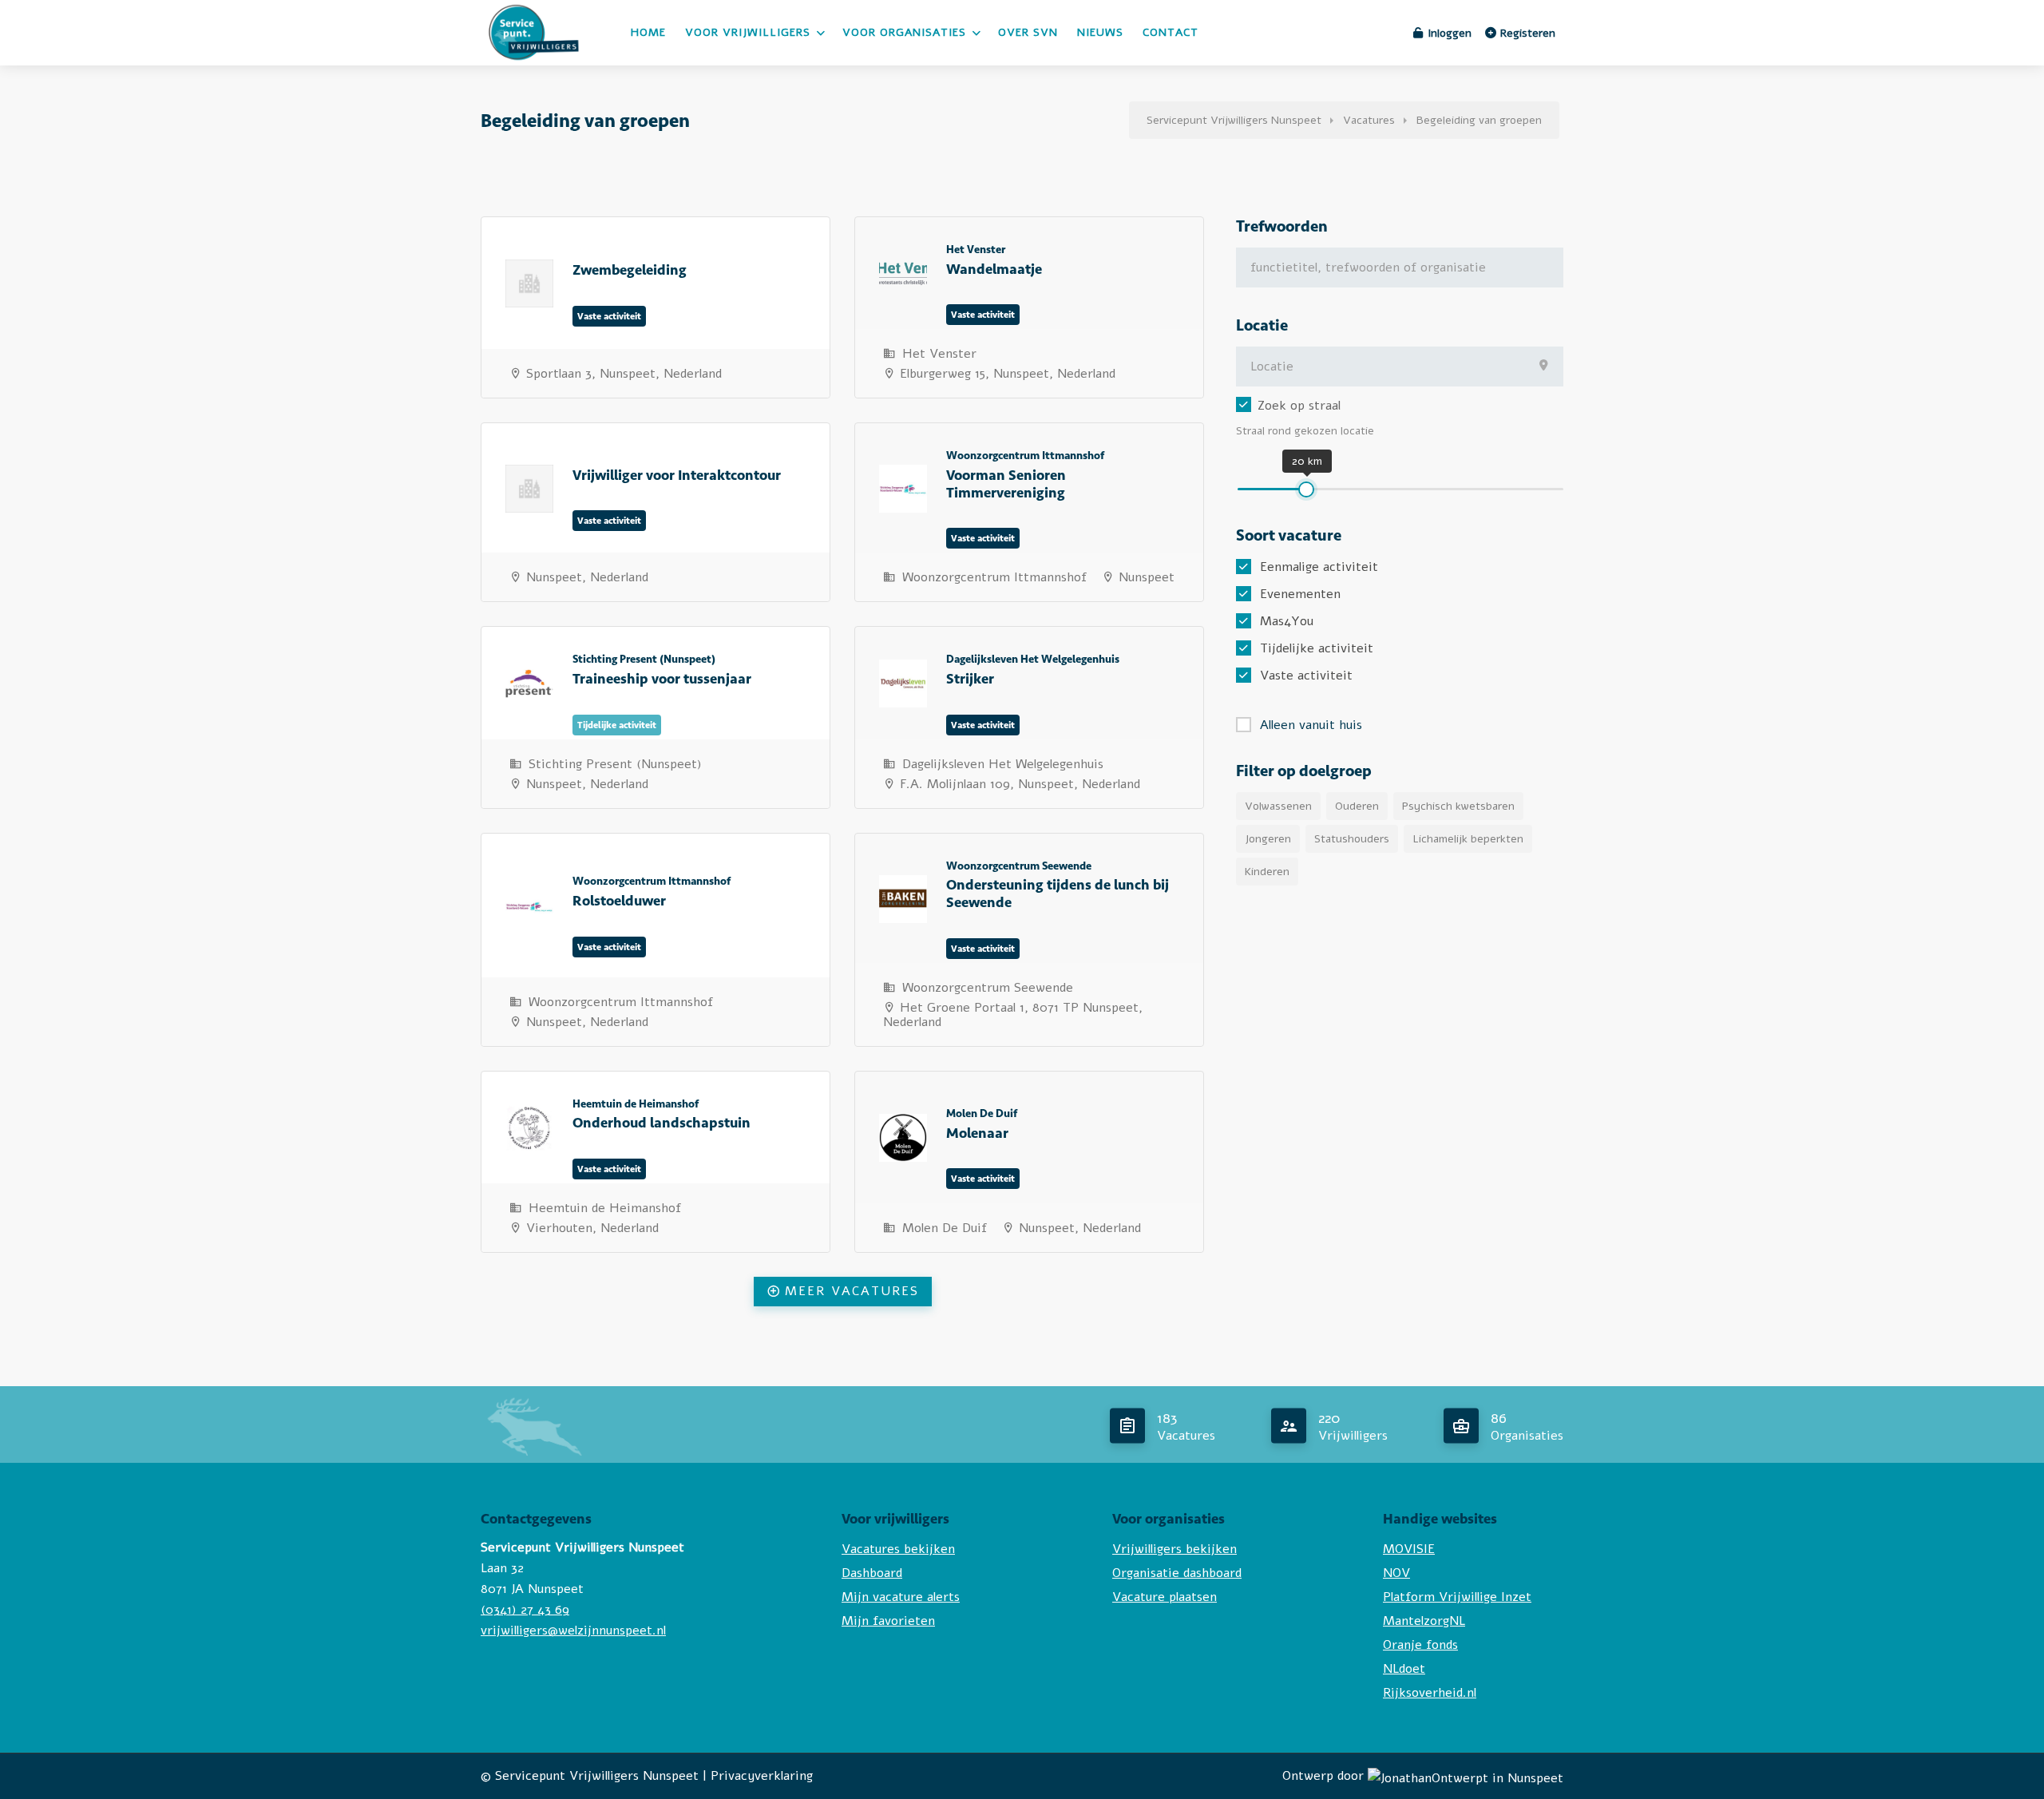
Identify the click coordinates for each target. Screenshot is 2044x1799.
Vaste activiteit (1306, 676)
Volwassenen (1278, 806)
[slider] (1306, 489)
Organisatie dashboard (1177, 1573)
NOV (1396, 1573)
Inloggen (1448, 33)
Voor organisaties (904, 32)
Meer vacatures (852, 1291)
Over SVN (1028, 32)
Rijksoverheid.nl (1430, 1693)
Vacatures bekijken (898, 1549)
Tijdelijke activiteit (1317, 648)
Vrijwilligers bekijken (1175, 1549)
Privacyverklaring (762, 1776)
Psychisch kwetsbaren (1458, 806)
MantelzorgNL (1424, 1621)
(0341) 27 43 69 (525, 1610)
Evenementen (1300, 594)
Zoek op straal (1299, 406)
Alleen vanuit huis (1311, 725)
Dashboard (872, 1573)
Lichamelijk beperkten (1468, 839)
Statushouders (1352, 839)
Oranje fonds (1420, 1645)
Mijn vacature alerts (901, 1597)
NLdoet (1404, 1669)
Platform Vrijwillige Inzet (1457, 1597)
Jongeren (1268, 839)
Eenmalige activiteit (1319, 567)
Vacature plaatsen (1165, 1597)
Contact (1171, 32)
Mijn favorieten (888, 1621)
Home (648, 32)
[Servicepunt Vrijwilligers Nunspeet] (535, 64)
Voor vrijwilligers (748, 32)
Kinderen (1267, 872)
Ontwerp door (1325, 1776)
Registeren (1526, 33)
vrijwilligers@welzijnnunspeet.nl (573, 1631)
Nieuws (1100, 32)
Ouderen (1357, 806)
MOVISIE (1409, 1549)
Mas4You (1287, 621)
